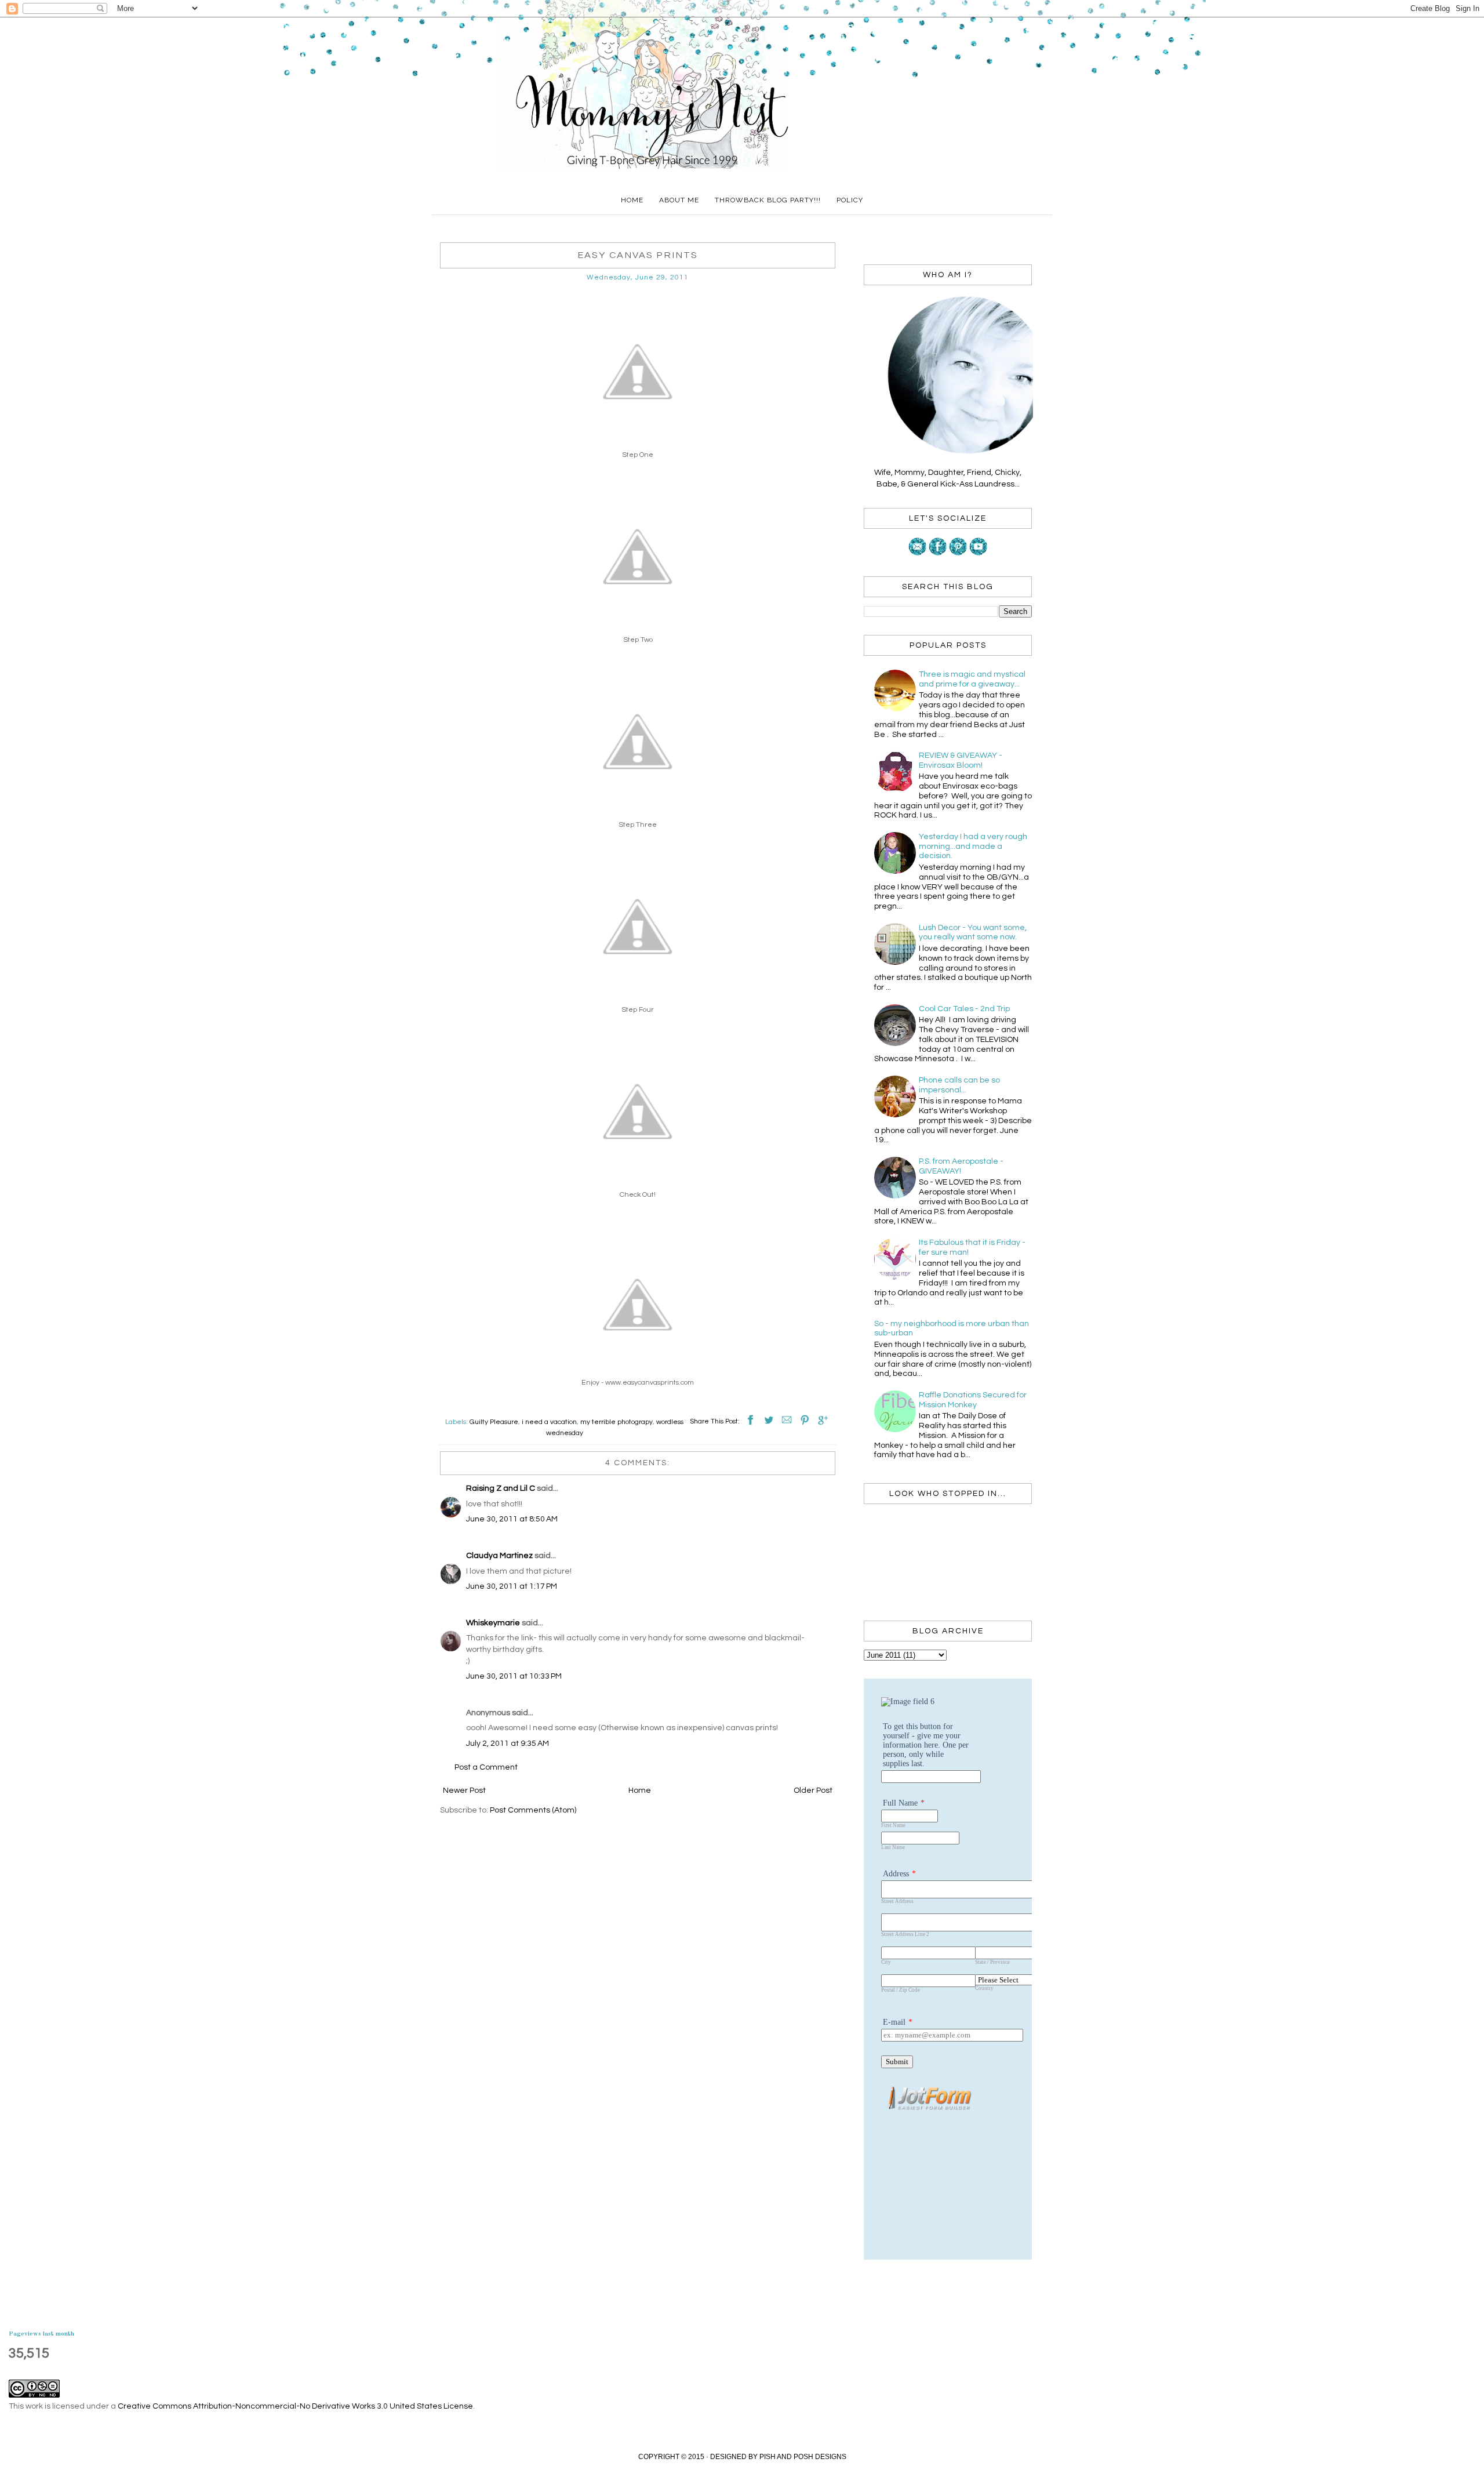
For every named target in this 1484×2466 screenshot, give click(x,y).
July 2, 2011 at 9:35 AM (508, 1744)
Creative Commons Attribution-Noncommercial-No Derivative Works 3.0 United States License (295, 2406)
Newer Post (464, 1791)
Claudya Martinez (499, 1556)
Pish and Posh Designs (803, 2457)
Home (632, 200)
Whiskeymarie (493, 1623)
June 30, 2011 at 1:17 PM (512, 1586)
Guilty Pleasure (494, 1422)
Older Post (813, 1791)
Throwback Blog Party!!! (768, 200)
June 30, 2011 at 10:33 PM (514, 1676)
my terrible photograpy (616, 1422)
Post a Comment (486, 1767)
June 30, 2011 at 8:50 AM (512, 1519)
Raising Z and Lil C (501, 1488)
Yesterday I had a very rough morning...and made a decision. (973, 847)
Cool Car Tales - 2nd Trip (964, 1009)
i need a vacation (549, 1422)
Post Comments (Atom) (533, 1810)
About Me (679, 200)
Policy (850, 200)
